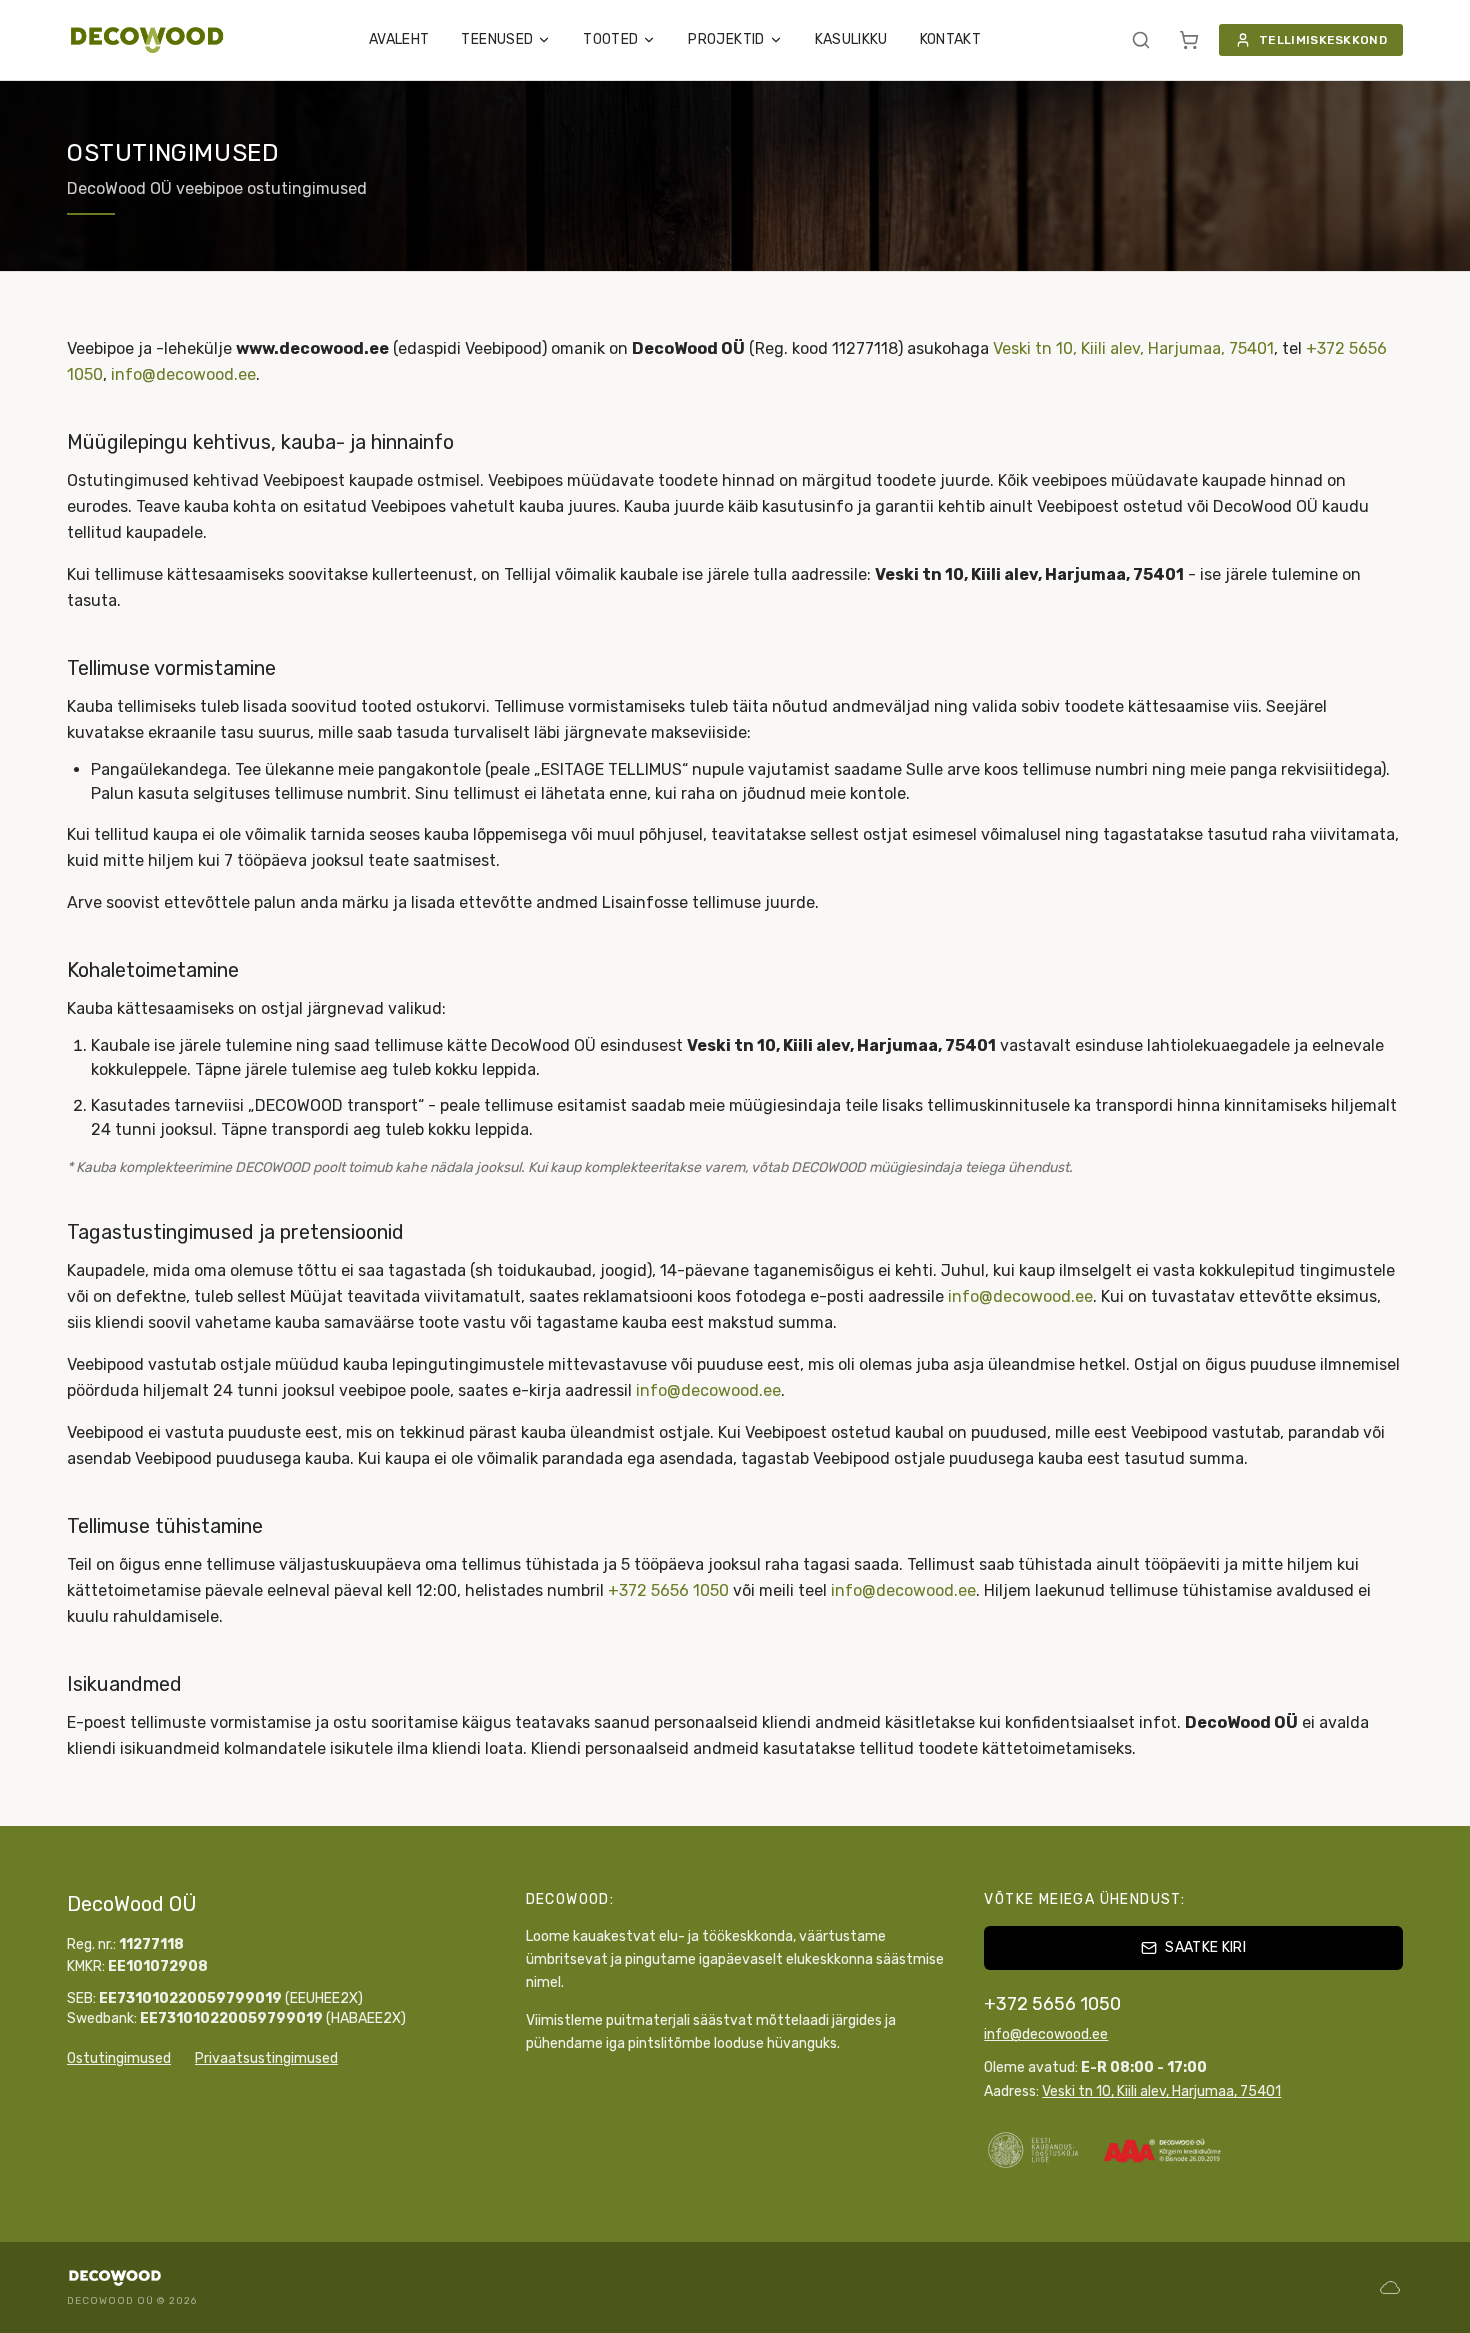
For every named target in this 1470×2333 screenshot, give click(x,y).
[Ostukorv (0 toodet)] (1189, 40)
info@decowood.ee (183, 374)
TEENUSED (497, 39)
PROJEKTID (726, 39)
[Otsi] (1141, 40)
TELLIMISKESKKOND (1323, 40)
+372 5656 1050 (668, 1590)
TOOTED (610, 39)
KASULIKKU (851, 39)
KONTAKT (950, 39)
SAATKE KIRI (1205, 1947)
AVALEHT (399, 39)
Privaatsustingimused (266, 2058)
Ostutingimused (119, 2058)
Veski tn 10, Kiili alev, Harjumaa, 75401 (1133, 348)
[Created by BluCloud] (1390, 2287)
